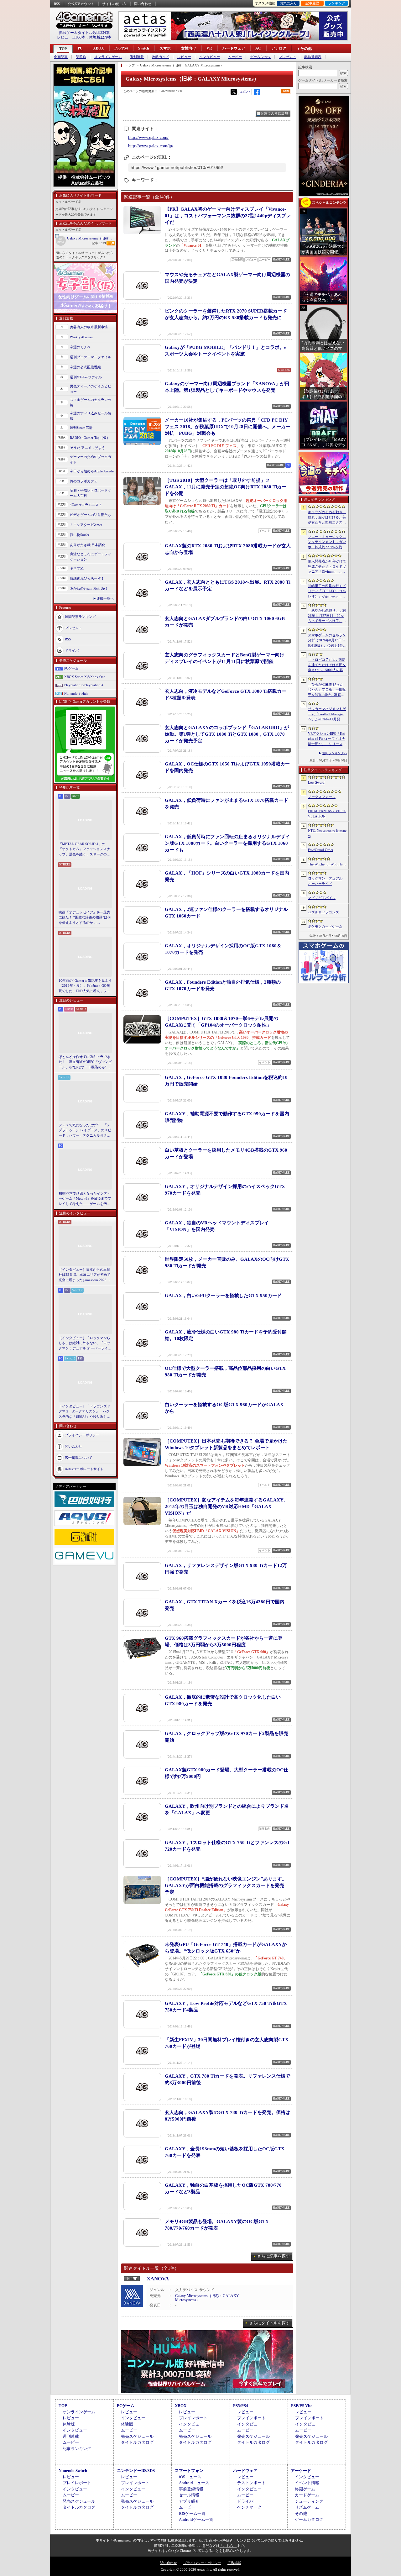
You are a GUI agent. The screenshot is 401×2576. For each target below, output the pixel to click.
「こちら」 (228, 2546)
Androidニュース (194, 2483)
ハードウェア (234, 48)
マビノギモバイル (322, 898)
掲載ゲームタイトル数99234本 (84, 33)
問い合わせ (143, 4)
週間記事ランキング (80, 617)
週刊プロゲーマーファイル (91, 357)
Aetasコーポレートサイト (84, 1469)
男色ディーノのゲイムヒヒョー (91, 389)
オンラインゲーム (108, 57)
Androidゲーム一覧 (196, 2519)
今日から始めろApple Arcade (92, 471)
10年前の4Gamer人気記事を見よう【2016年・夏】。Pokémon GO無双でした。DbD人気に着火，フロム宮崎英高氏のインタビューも (85, 986)
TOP (63, 49)
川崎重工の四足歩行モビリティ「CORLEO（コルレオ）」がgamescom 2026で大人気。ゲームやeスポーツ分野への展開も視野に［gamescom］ (327, 591)
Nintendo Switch (76, 693)
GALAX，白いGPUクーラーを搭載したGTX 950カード (223, 1296)
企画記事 (61, 57)
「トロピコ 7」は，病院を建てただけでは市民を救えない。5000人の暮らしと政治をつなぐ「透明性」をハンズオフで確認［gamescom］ (327, 665)
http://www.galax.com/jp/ (151, 146)
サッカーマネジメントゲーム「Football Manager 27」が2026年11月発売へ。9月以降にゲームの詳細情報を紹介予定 (327, 714)
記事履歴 (312, 3)
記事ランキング (77, 2449)
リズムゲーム (307, 2507)
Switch (144, 48)
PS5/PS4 (121, 48)
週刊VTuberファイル (86, 377)
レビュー (184, 57)
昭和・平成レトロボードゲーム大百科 (91, 493)
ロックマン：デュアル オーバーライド (325, 881)
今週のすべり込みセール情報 (91, 416)
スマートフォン (189, 2471)
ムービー (235, 57)
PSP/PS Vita (302, 2406)
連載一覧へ (105, 598)
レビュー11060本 (71, 37)
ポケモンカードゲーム (325, 926)
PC (80, 48)
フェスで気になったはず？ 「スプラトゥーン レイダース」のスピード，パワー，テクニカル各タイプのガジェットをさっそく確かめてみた (85, 1131)
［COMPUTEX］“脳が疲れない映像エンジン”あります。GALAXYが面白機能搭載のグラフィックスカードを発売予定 (226, 1885)
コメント (245, 92)
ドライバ (72, 650)
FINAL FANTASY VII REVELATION (327, 814)
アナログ (279, 48)
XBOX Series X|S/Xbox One (85, 677)
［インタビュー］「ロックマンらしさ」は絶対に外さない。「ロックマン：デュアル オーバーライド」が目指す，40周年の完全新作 (85, 1343)
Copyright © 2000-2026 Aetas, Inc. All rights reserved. (200, 2569)
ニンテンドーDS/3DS (136, 2471)
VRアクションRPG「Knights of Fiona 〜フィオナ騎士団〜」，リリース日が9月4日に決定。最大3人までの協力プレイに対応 (327, 739)
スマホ (165, 48)
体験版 (69, 2424)
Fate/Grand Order (321, 850)
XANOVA (158, 2279)
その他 (301, 2513)
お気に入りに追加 (274, 113)
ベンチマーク (249, 2507)
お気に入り (288, 3)
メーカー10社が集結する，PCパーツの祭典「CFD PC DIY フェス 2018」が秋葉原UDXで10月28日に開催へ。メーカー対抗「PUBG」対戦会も (228, 427)
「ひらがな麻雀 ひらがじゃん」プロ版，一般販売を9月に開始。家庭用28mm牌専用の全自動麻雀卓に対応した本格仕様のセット (327, 690)
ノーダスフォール (322, 797)
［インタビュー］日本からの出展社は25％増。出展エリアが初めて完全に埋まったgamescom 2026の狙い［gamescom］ (85, 1275)
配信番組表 (313, 57)
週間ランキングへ (335, 753)
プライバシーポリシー (82, 1435)
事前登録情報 (191, 2489)
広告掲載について (79, 1458)
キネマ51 (77, 568)
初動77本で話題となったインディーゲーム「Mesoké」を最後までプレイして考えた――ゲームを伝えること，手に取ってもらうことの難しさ (85, 1199)
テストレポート (251, 2483)
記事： (99, 243)
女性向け (189, 48)
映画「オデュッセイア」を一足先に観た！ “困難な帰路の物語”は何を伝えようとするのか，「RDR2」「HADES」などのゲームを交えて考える (85, 918)
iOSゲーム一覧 (192, 2513)
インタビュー (210, 57)
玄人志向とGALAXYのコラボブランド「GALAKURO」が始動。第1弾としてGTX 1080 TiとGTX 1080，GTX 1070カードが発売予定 (227, 734)
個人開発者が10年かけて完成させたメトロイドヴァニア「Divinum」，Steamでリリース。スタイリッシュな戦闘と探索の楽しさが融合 (327, 567)
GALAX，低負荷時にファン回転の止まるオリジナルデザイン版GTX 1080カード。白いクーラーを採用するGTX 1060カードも (227, 843)
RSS (57, 4)
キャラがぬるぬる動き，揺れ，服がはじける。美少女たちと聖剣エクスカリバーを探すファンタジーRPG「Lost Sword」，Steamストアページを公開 (327, 518)
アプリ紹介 (189, 2501)
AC (258, 48)
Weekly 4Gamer (81, 337)
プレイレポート (193, 2418)
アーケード (301, 2471)
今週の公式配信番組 (85, 367)
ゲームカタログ (309, 2519)
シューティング (309, 2501)
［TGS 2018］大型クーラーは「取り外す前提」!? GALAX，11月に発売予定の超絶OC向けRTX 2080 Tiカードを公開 (226, 487)
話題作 (81, 57)
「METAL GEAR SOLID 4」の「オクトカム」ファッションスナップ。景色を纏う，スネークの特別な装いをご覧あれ (84, 849)
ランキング (337, 3)
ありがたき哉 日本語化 (88, 545)
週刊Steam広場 (81, 428)
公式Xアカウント (81, 4)
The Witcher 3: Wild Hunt (327, 864)
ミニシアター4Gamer (86, 525)
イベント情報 (307, 2483)
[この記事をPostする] (234, 92)
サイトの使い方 (114, 4)
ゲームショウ (260, 57)
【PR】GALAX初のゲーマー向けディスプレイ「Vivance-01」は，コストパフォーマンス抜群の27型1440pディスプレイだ (228, 216)
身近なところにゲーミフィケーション (91, 557)
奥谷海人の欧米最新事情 (89, 327)
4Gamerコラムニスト (86, 505)
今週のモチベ (80, 347)
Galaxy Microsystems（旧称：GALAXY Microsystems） (91, 238)
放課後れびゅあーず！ (87, 578)
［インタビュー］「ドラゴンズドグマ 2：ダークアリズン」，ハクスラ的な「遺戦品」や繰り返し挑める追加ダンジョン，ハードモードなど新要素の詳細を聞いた (84, 1412)
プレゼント (287, 57)
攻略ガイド (161, 57)
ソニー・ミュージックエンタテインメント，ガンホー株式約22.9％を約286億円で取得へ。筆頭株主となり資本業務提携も (327, 542)
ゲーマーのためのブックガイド (91, 459)
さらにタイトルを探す (269, 2323)
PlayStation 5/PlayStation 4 (84, 685)
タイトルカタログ (137, 2442)
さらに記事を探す (273, 2256)
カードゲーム (307, 2495)
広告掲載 (234, 2563)
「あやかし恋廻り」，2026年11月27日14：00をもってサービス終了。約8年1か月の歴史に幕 (327, 616)
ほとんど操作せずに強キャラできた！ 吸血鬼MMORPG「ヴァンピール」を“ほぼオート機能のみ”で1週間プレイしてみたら (85, 1062)
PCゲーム (71, 668)
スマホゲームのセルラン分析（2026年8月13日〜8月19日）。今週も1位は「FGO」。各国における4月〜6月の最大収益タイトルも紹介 (327, 641)
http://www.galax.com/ (148, 137)
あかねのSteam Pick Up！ (89, 588)
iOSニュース (190, 2477)
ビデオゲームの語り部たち (91, 515)
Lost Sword (316, 782)
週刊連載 (137, 57)
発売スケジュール (137, 2436)
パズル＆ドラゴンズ (323, 912)
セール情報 (189, 2495)
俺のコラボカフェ (84, 481)
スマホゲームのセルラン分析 (91, 402)
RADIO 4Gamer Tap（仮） (90, 438)
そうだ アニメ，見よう (88, 448)
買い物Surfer (80, 535)
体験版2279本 (100, 37)
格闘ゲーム (305, 2489)
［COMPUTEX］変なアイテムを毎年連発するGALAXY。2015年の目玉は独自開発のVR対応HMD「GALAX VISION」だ (227, 1506)
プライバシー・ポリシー (202, 2563)
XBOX (99, 48)
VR (209, 48)
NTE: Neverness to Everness (327, 833)
